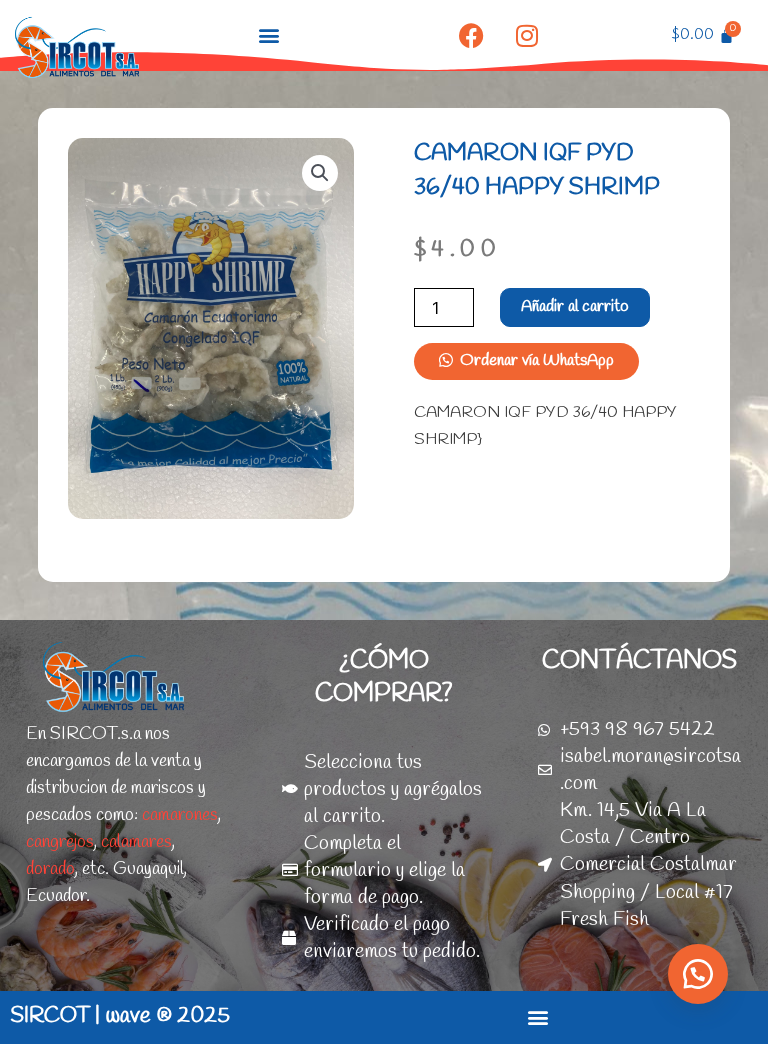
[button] (268, 35)
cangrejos (60, 842)
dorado (50, 869)
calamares (136, 842)
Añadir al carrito (575, 307)
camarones (180, 815)
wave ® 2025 (167, 1016)
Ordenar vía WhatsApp (537, 361)
